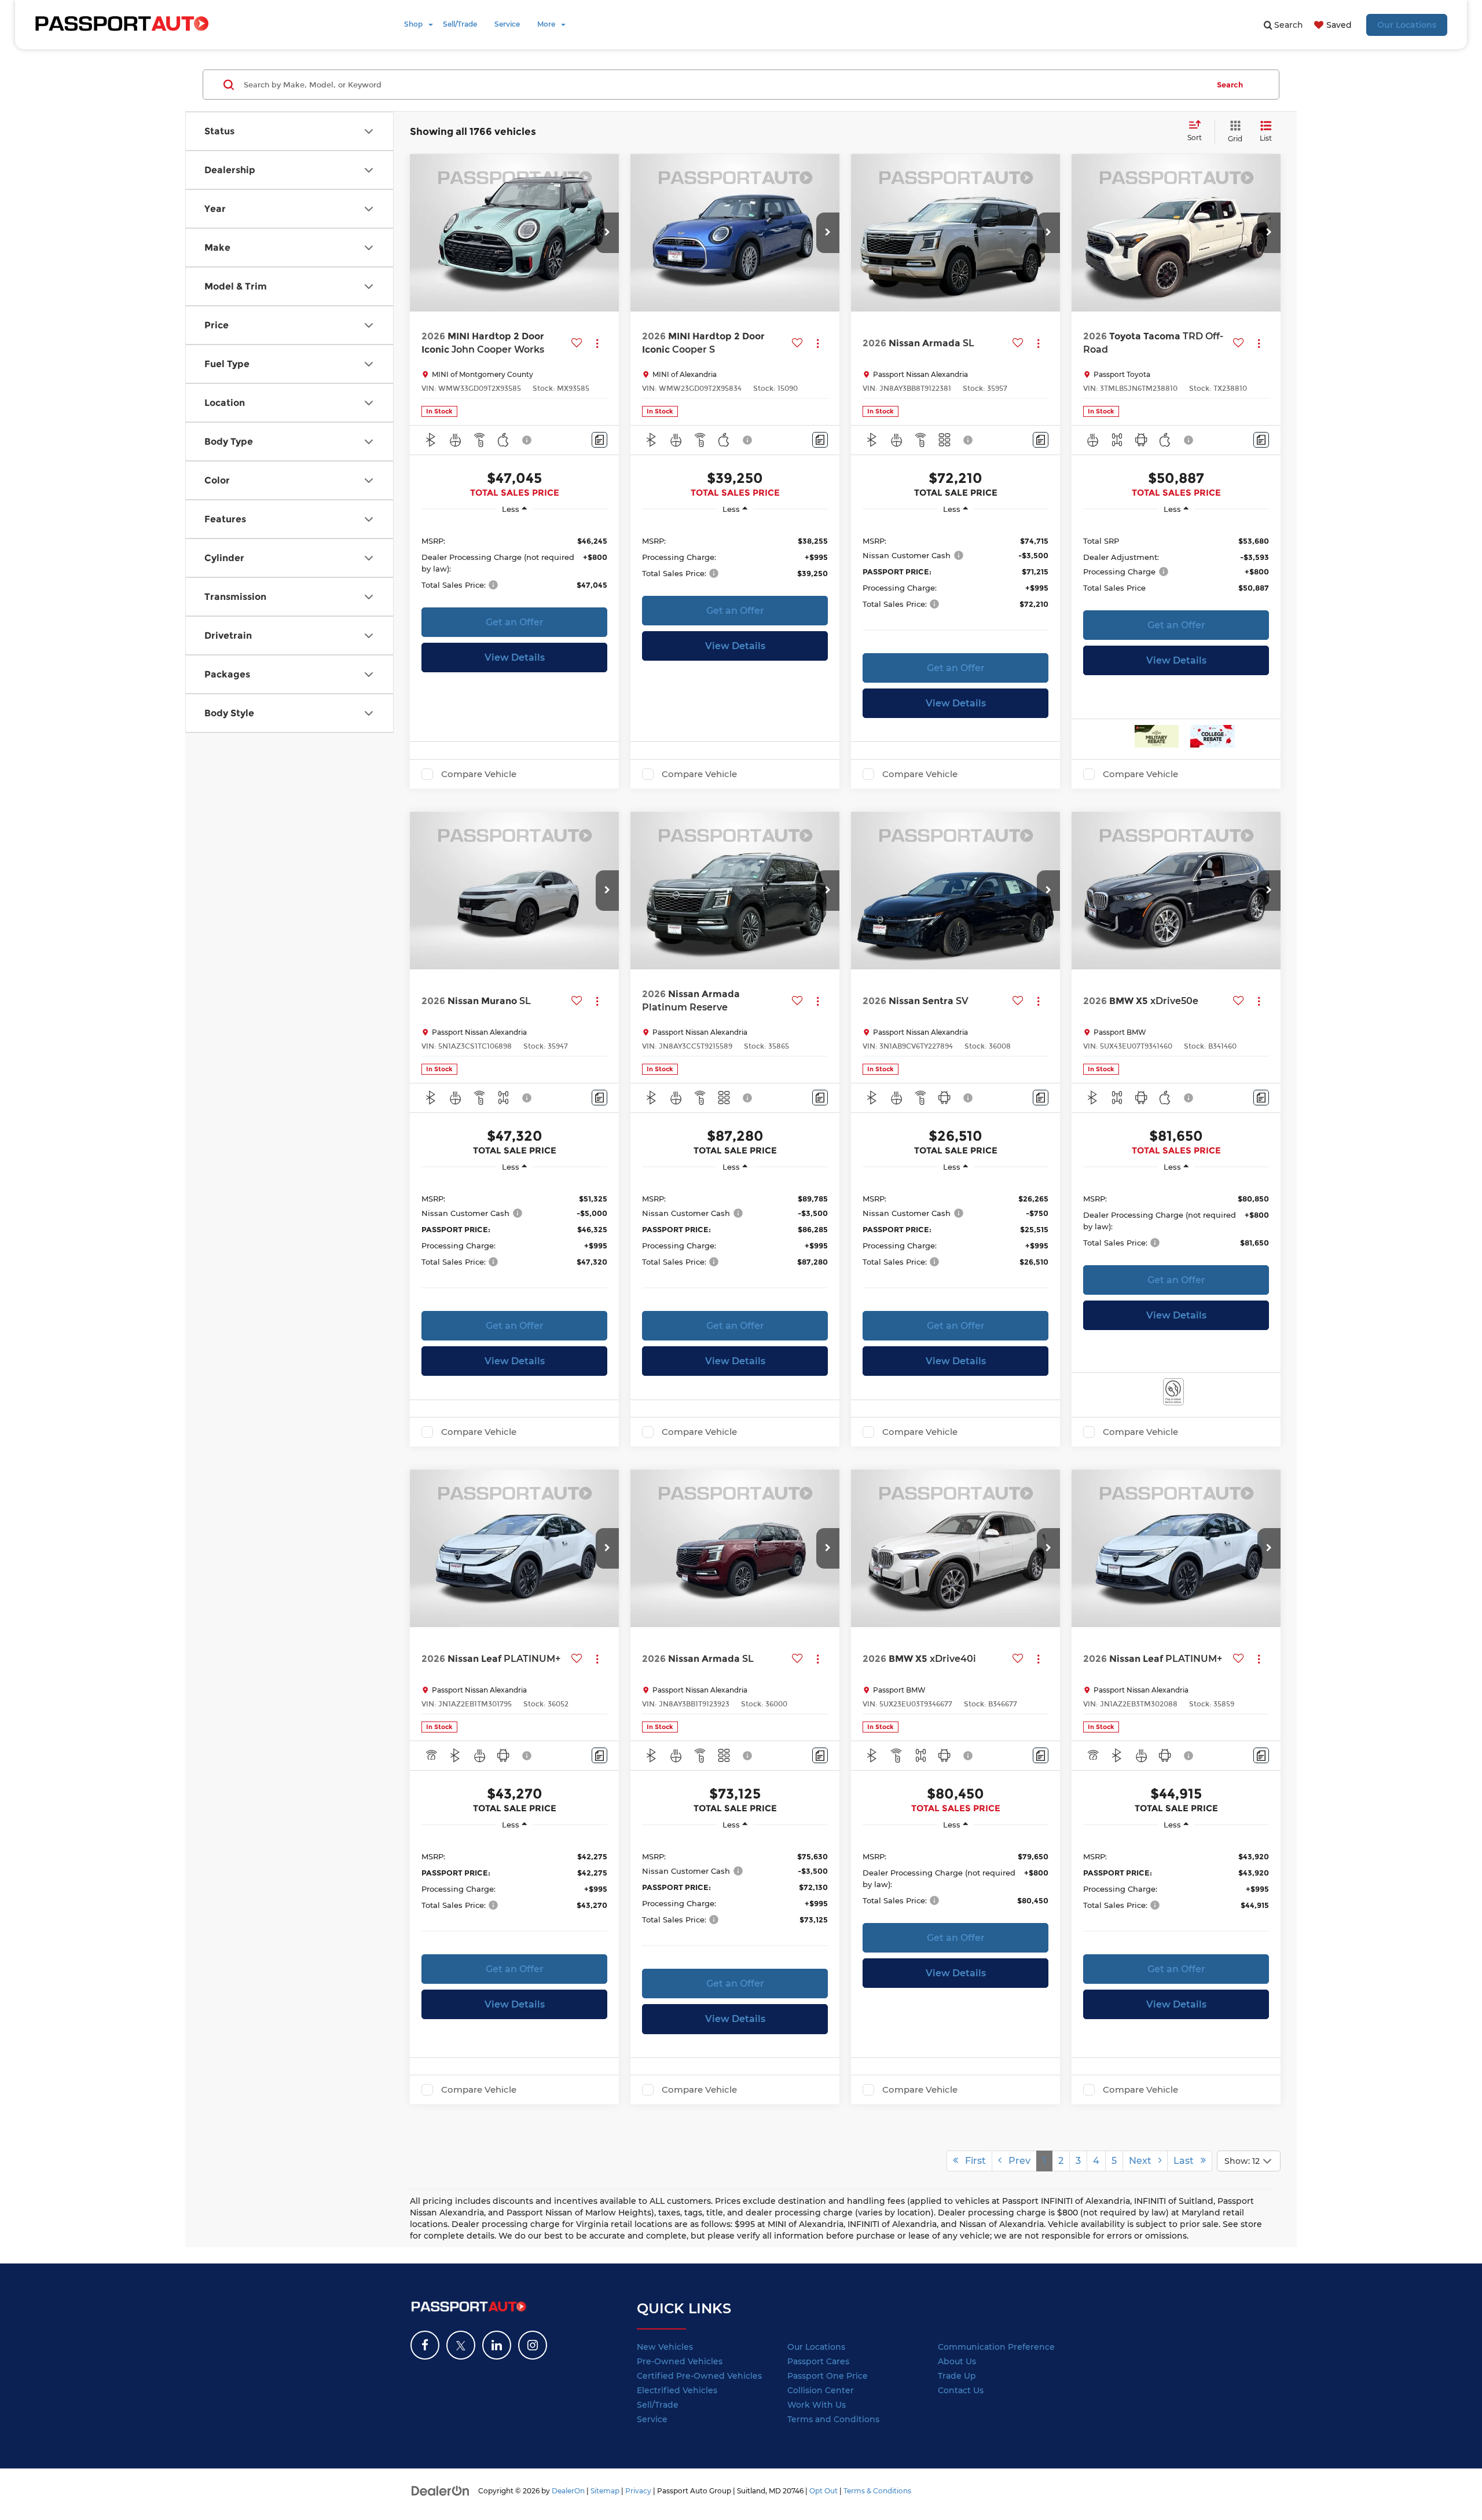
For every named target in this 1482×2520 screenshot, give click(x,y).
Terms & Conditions (877, 2491)
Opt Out (823, 2491)
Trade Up (957, 2376)
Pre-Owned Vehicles (680, 2361)
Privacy (638, 2491)
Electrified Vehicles (677, 2390)
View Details (515, 658)
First (972, 2161)
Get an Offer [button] (515, 622)
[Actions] (597, 343)
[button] (607, 233)
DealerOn (568, 2491)
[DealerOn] (441, 2490)
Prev (1016, 2161)
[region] (514, 562)
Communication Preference (996, 2347)
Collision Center (821, 2390)
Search (1230, 85)
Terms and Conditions (833, 2419)
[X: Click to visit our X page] (461, 2345)
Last (1187, 2161)
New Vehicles (665, 2347)
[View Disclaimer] (527, 440)
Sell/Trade (460, 24)
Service (507, 24)
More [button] (546, 24)
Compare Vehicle (479, 774)
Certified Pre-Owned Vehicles (699, 2376)
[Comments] (599, 440)
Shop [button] (413, 24)
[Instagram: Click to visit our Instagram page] (533, 2345)
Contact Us (961, 2390)
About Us (957, 2361)
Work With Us (817, 2405)
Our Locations (1407, 25)
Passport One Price (828, 2376)
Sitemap (605, 2491)
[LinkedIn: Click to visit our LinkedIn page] (497, 2345)
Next (1144, 2161)
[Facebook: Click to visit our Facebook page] (425, 2345)
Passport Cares (818, 2361)
